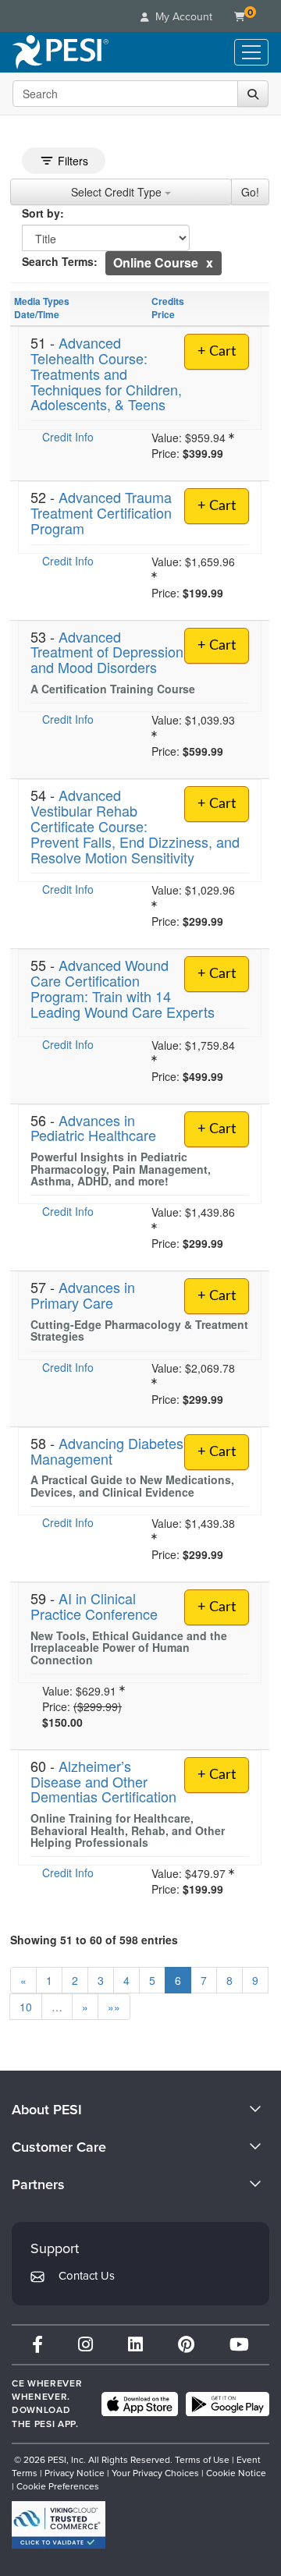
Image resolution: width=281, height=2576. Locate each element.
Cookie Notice (236, 2473)
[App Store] (140, 2404)
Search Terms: (60, 261)
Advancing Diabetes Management (107, 1451)
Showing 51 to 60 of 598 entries (94, 1940)
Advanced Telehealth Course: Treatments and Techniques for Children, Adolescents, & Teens (106, 373)
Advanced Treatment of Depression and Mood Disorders (107, 652)
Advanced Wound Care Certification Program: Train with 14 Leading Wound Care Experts (123, 988)
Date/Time (37, 314)
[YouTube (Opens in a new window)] (239, 2345)
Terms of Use (202, 2460)
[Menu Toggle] (251, 52)
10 (26, 2007)
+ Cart (217, 352)
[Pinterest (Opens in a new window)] (186, 2345)
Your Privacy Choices (155, 2473)
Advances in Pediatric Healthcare (93, 1128)
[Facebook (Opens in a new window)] (37, 2345)
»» (114, 2007)
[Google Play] (228, 2404)
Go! (250, 192)
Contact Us (87, 2276)
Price (163, 314)
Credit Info (68, 437)
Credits (168, 301)
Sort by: (43, 213)
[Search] (253, 94)
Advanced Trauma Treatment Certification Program (101, 512)
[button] (210, 262)
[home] (60, 52)
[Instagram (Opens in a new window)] (85, 2345)
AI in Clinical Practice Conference (94, 1606)
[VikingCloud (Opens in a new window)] (59, 2525)
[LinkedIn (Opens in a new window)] (135, 2345)
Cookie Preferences (58, 2486)
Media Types (42, 301)
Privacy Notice (75, 2473)
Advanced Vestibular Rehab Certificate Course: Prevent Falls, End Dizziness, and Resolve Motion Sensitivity (135, 826)
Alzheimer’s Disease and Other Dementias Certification (103, 1781)
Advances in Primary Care (83, 1295)
